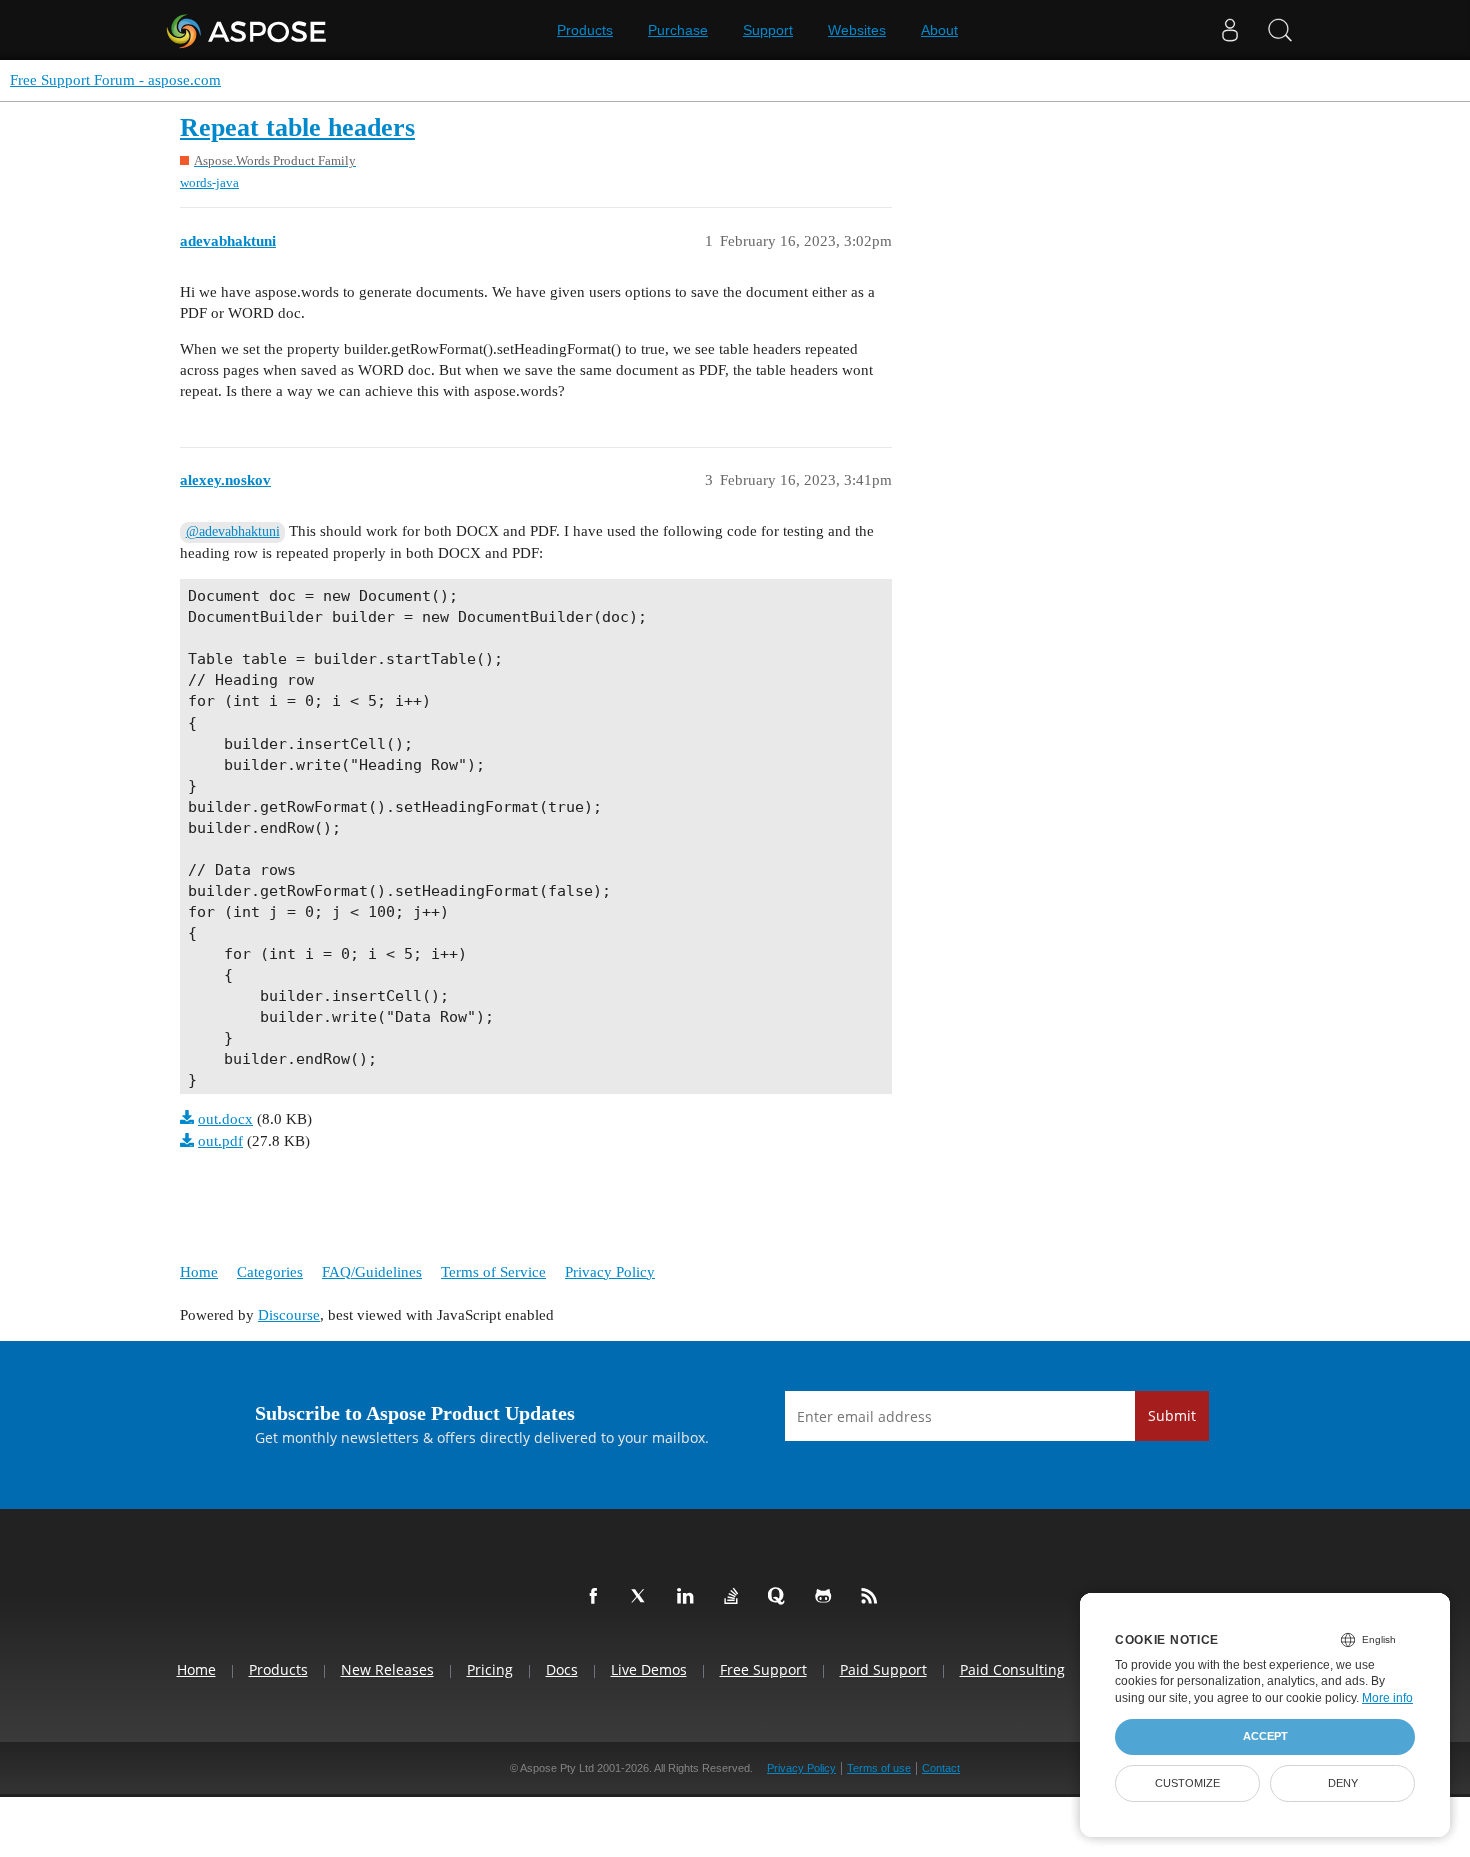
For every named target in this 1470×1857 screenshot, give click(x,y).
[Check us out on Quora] (781, 1597)
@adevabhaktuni (233, 531)
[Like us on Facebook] (597, 1597)
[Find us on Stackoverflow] (735, 1597)
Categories (270, 1272)
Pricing (490, 1669)
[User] (1230, 30)
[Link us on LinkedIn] (689, 1597)
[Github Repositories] (827, 1597)
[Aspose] (247, 30)
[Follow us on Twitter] (643, 1597)
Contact (941, 1768)
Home (199, 1272)
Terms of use (879, 1768)
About (939, 30)
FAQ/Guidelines (372, 1272)
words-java (209, 182)
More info (1387, 1698)
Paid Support (883, 1669)
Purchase (678, 30)
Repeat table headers (297, 127)
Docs (562, 1669)
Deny (1343, 1783)
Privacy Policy (610, 1272)
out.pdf (220, 1141)
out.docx (225, 1119)
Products (585, 30)
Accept (1265, 1736)
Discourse (289, 1315)
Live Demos (649, 1669)
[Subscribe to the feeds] (873, 1597)
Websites (857, 30)
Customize (1187, 1783)
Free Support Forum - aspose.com (115, 80)
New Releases (387, 1669)
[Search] (1280, 30)
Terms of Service (493, 1272)
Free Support (763, 1669)
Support (768, 30)
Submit (1172, 1415)
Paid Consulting (1012, 1669)
